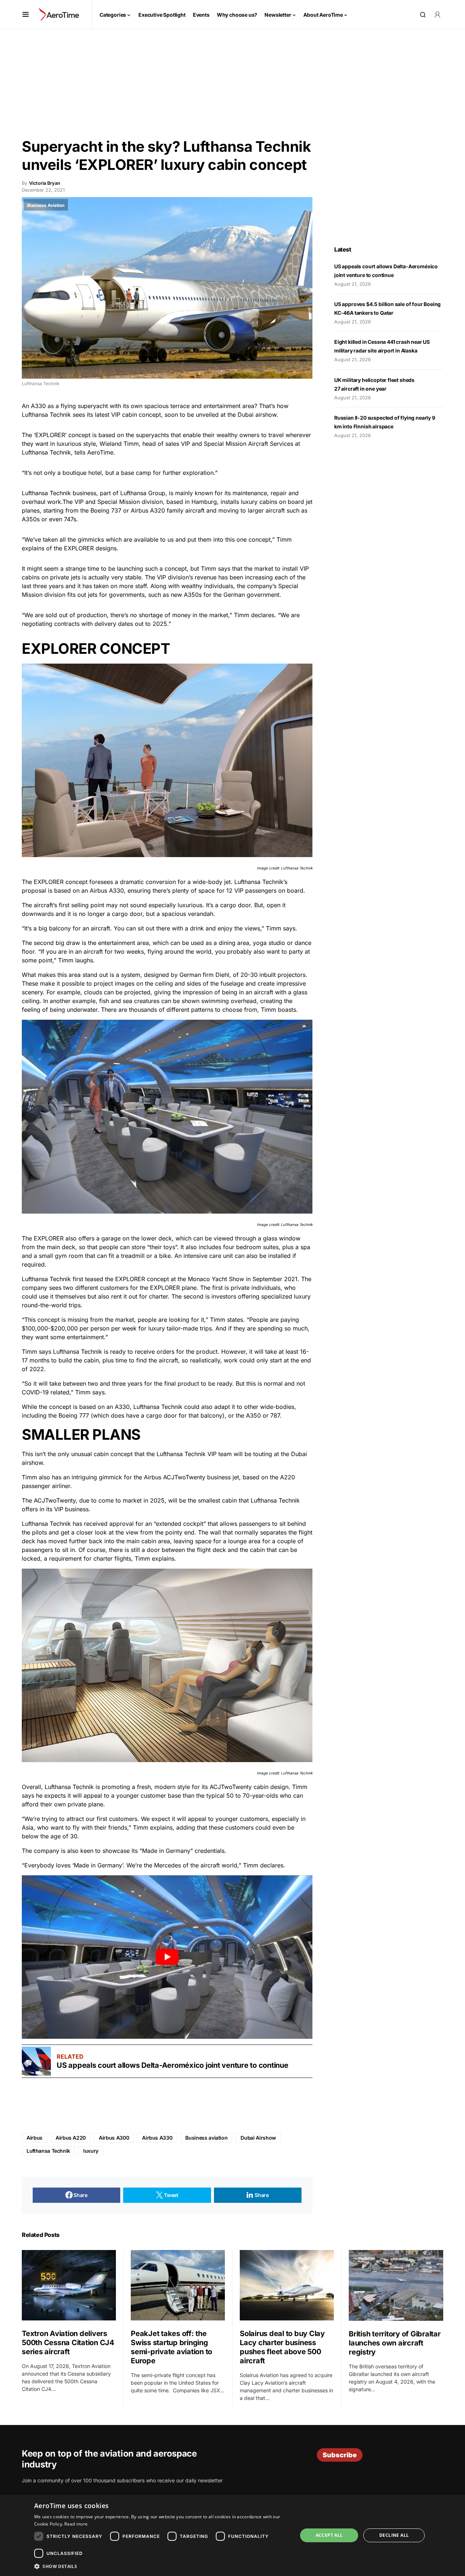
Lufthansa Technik (48, 2151)
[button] (26, 15)
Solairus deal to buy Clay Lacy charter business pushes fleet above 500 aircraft (282, 2347)
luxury (91, 2151)
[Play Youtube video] (167, 1957)
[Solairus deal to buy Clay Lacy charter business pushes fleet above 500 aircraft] (287, 2285)
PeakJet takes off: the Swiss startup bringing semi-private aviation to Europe (171, 2347)
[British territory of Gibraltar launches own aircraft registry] (396, 2285)
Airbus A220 (71, 2138)
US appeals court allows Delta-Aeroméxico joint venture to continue (173, 2065)
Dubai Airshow (258, 2138)
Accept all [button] (329, 2535)
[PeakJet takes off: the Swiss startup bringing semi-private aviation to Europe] (178, 2285)
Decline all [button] (394, 2535)
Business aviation (206, 2138)
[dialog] (232, 2535)
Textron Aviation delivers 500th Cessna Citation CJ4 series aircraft (68, 2343)
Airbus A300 (114, 2138)
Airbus (35, 2138)
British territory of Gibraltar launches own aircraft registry (395, 2343)
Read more (76, 2524)
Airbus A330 (157, 2138)
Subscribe (340, 2455)
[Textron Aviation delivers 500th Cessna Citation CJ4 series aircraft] (69, 2285)
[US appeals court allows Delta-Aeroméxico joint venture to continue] (36, 2061)
